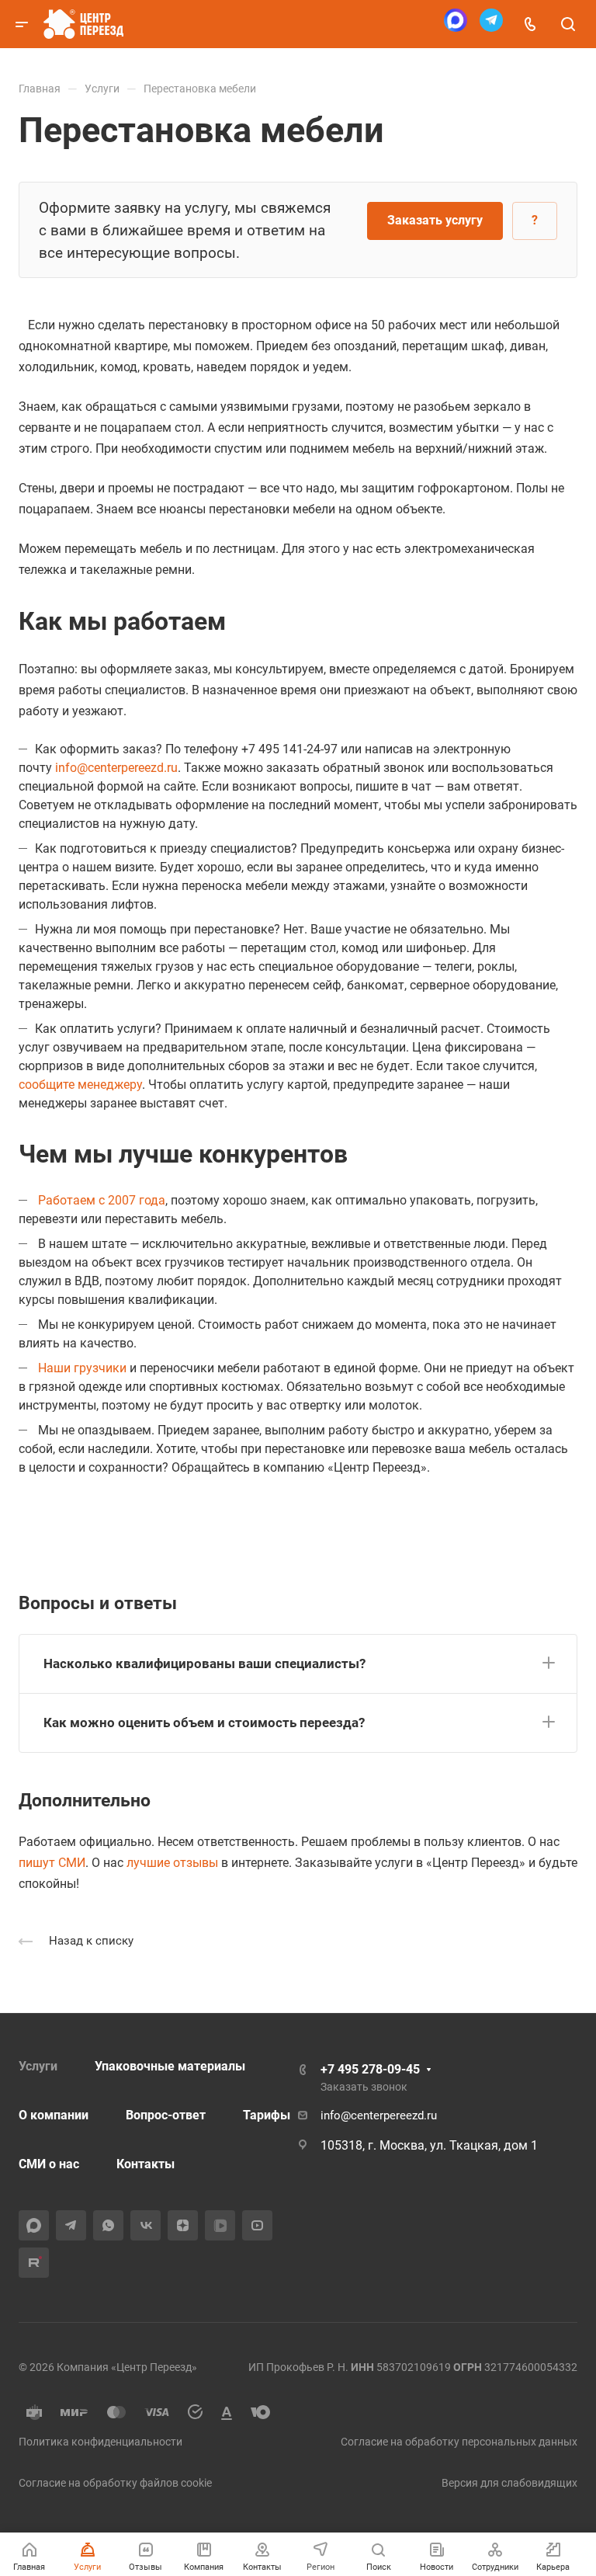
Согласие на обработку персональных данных (459, 2442)
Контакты (146, 2164)
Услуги (38, 2066)
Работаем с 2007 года (102, 1200)
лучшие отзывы (172, 1863)
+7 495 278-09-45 (370, 2069)
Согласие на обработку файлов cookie (115, 2483)
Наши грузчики (82, 1368)
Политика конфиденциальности (100, 2442)
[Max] (456, 24)
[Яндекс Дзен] (183, 2225)
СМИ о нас (49, 2164)
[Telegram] (491, 24)
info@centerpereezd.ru (116, 768)
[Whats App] (108, 2225)
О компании (54, 2115)
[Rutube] (34, 2263)
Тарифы (267, 2115)
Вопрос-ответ (166, 2115)
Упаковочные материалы (170, 2066)
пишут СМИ (52, 1863)
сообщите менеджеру (80, 1085)
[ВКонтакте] (146, 2225)
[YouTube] (257, 2225)
